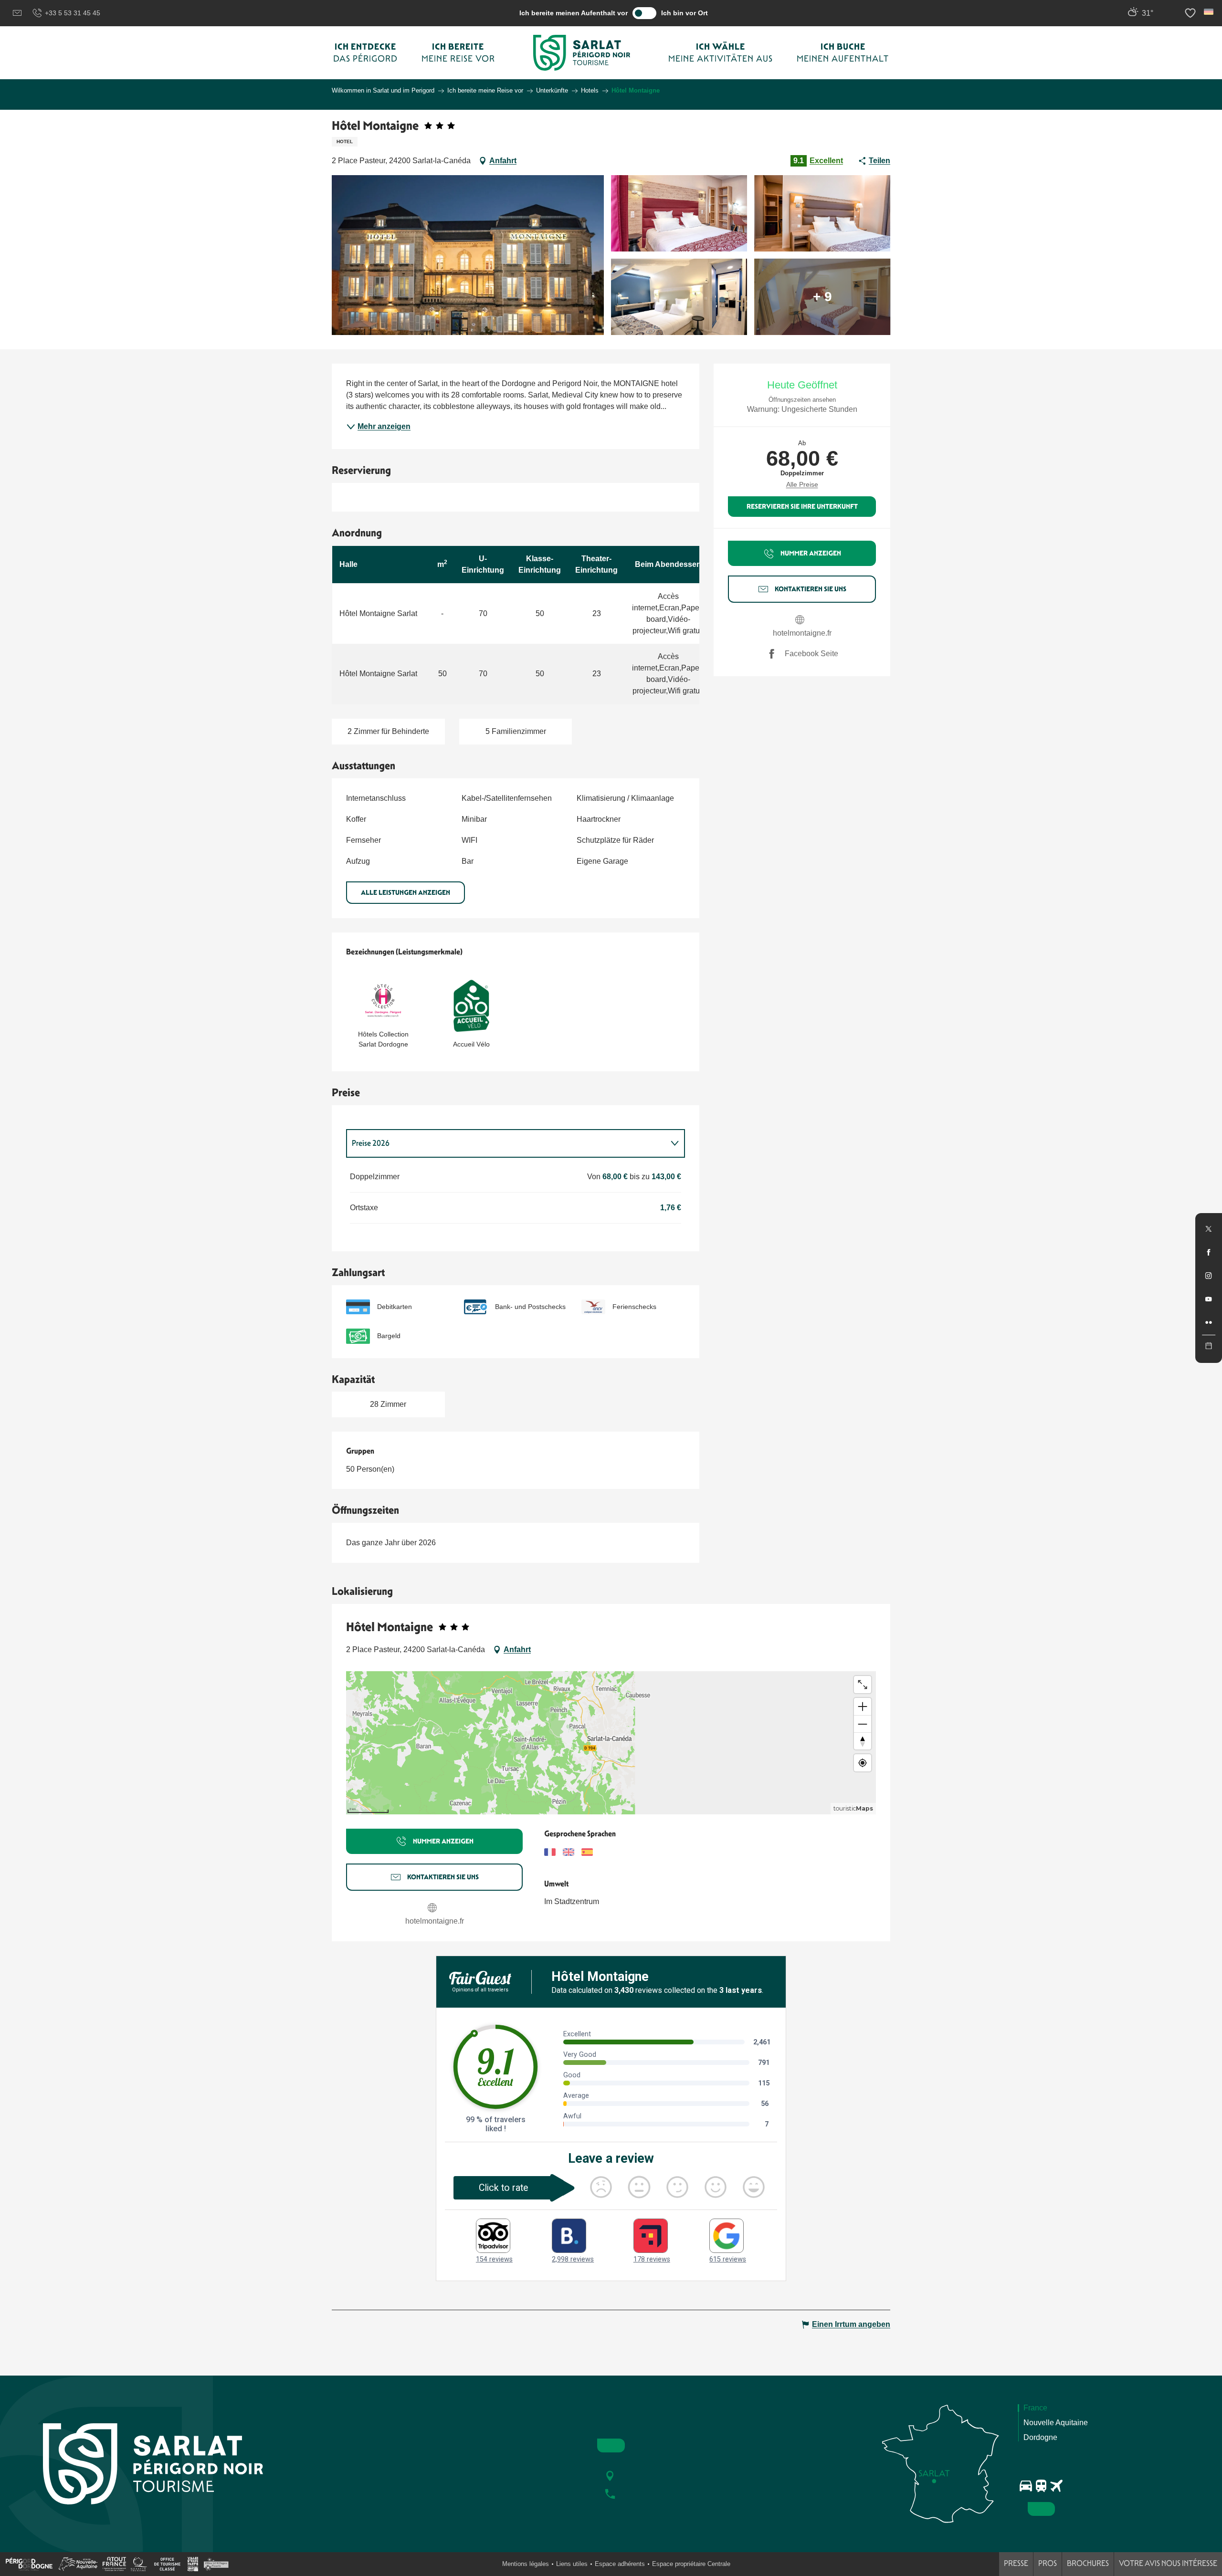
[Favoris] (1191, 13)
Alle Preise (802, 484)
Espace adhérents (620, 2564)
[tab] (506, 1143)
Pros (1048, 2563)
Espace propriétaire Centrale (691, 2564)
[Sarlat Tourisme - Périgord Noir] (582, 53)
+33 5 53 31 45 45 (73, 13)
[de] (1209, 12)
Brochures (1088, 2563)
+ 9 (822, 297)
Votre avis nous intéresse (1168, 2563)
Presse (1016, 2563)
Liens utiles (572, 2564)
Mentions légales (526, 2564)
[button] (1209, 12)
